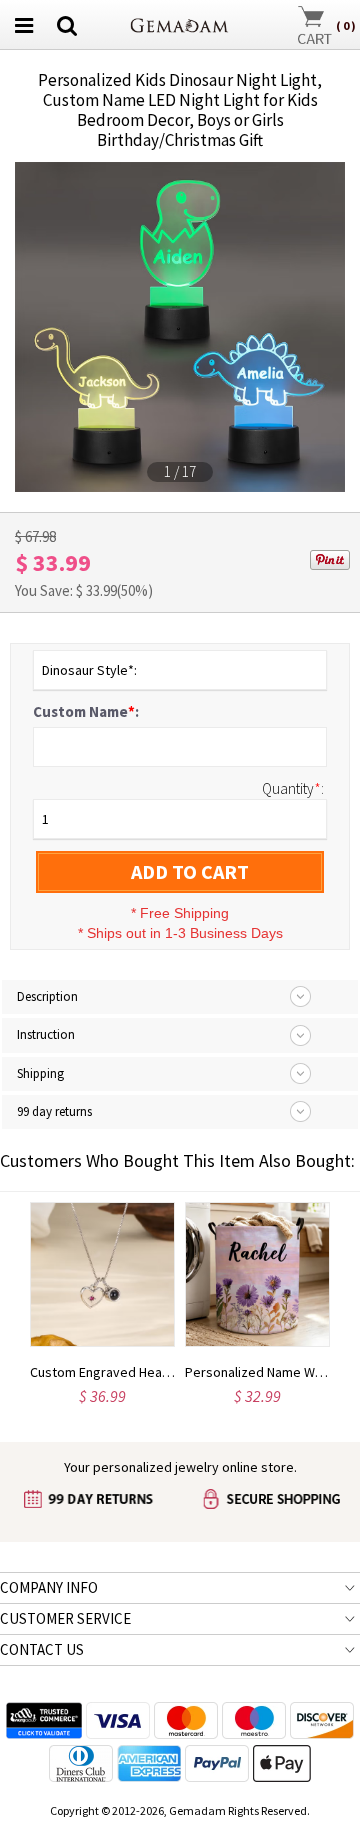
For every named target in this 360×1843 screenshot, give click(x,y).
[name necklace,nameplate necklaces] (179, 22)
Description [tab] (47, 996)
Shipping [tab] (40, 1073)
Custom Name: (86, 711)
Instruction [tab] (46, 1034)
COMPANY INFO (49, 1587)
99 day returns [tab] (54, 1111)
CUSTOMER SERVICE (65, 1618)
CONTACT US (42, 1649)
